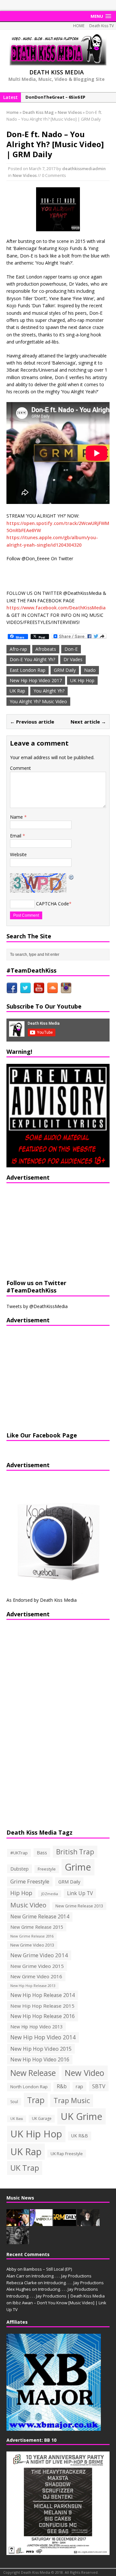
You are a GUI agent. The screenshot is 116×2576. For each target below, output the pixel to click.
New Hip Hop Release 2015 (42, 2006)
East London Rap (28, 670)
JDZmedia (50, 1894)
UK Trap (25, 2168)
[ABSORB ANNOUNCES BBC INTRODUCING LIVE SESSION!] (41, 2222)
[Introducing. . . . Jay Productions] (18, 2222)
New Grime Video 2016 (36, 1976)
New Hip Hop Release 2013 (33, 1986)
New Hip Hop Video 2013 (36, 2027)
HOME (79, 26)
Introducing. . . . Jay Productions (62, 2276)
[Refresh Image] (72, 877)
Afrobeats (46, 649)
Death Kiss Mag (38, 112)
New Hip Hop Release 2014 (43, 1995)
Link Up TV (80, 1893)
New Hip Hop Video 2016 (40, 2059)
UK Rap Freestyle (67, 2154)
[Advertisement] (47, 1230)
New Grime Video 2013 (32, 1945)
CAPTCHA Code (53, 904)
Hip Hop (21, 1893)
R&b (62, 2086)
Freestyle (47, 1869)
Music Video (28, 1905)
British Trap (75, 1852)
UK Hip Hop (82, 680)
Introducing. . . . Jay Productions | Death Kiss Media (56, 2296)
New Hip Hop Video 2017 (36, 680)
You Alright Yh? (49, 691)
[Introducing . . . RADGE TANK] (18, 2241)
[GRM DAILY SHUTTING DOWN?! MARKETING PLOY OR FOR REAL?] (65, 2222)
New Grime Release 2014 (40, 1917)
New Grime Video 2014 (39, 1955)
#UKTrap (19, 1853)
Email (16, 836)
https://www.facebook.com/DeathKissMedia (56, 608)
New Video (85, 2073)
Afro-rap (18, 649)
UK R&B (80, 2136)
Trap (36, 2100)
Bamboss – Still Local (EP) (48, 2269)
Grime (78, 1867)
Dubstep (19, 1869)
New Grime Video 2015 (37, 1966)
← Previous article (32, 722)
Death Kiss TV (101, 26)
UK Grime (82, 2116)
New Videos (25, 175)
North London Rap (29, 2087)
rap (79, 2086)
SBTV (99, 2086)
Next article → (88, 722)
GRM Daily (65, 670)
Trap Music (72, 2100)
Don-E (71, 649)
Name (17, 817)
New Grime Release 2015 (37, 1927)
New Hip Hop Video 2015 (41, 2049)
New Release (33, 2073)
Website (18, 854)
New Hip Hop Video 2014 (43, 2037)
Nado (90, 670)
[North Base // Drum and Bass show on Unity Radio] (88, 2222)
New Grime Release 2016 (32, 1936)
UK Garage (42, 2118)
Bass (42, 1852)
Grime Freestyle (30, 1882)
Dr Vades (73, 659)
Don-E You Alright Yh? (32, 659)
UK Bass (17, 2119)
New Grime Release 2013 (79, 1906)
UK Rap (17, 691)
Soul (14, 2102)
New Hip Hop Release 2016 (43, 2016)
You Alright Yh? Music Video (38, 701)
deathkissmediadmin (84, 169)
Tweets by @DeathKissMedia (37, 1306)
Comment (20, 768)
